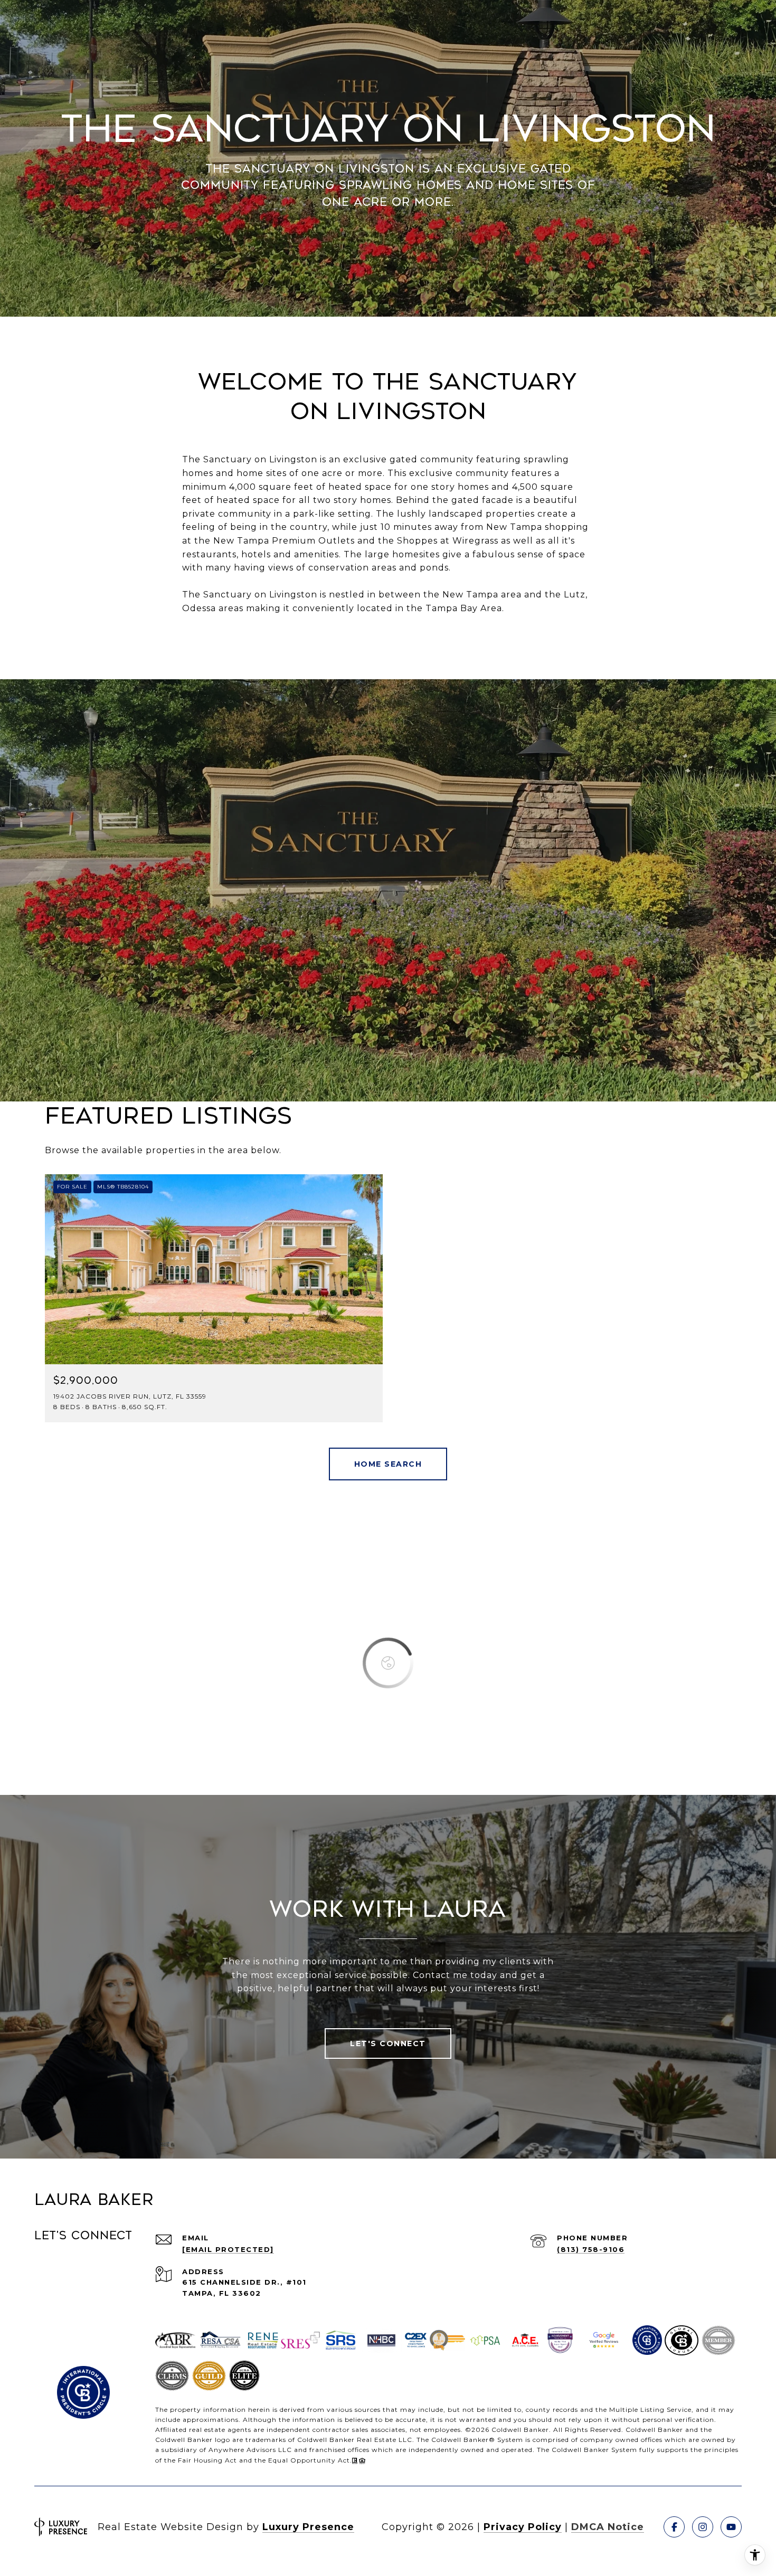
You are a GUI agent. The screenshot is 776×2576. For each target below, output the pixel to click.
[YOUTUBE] (731, 2527)
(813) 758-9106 (591, 2249)
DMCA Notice (608, 2527)
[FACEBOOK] (674, 2527)
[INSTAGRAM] (703, 2527)
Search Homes (388, 1464)
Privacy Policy (523, 2527)
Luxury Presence (308, 2527)
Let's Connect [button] (388, 2043)
